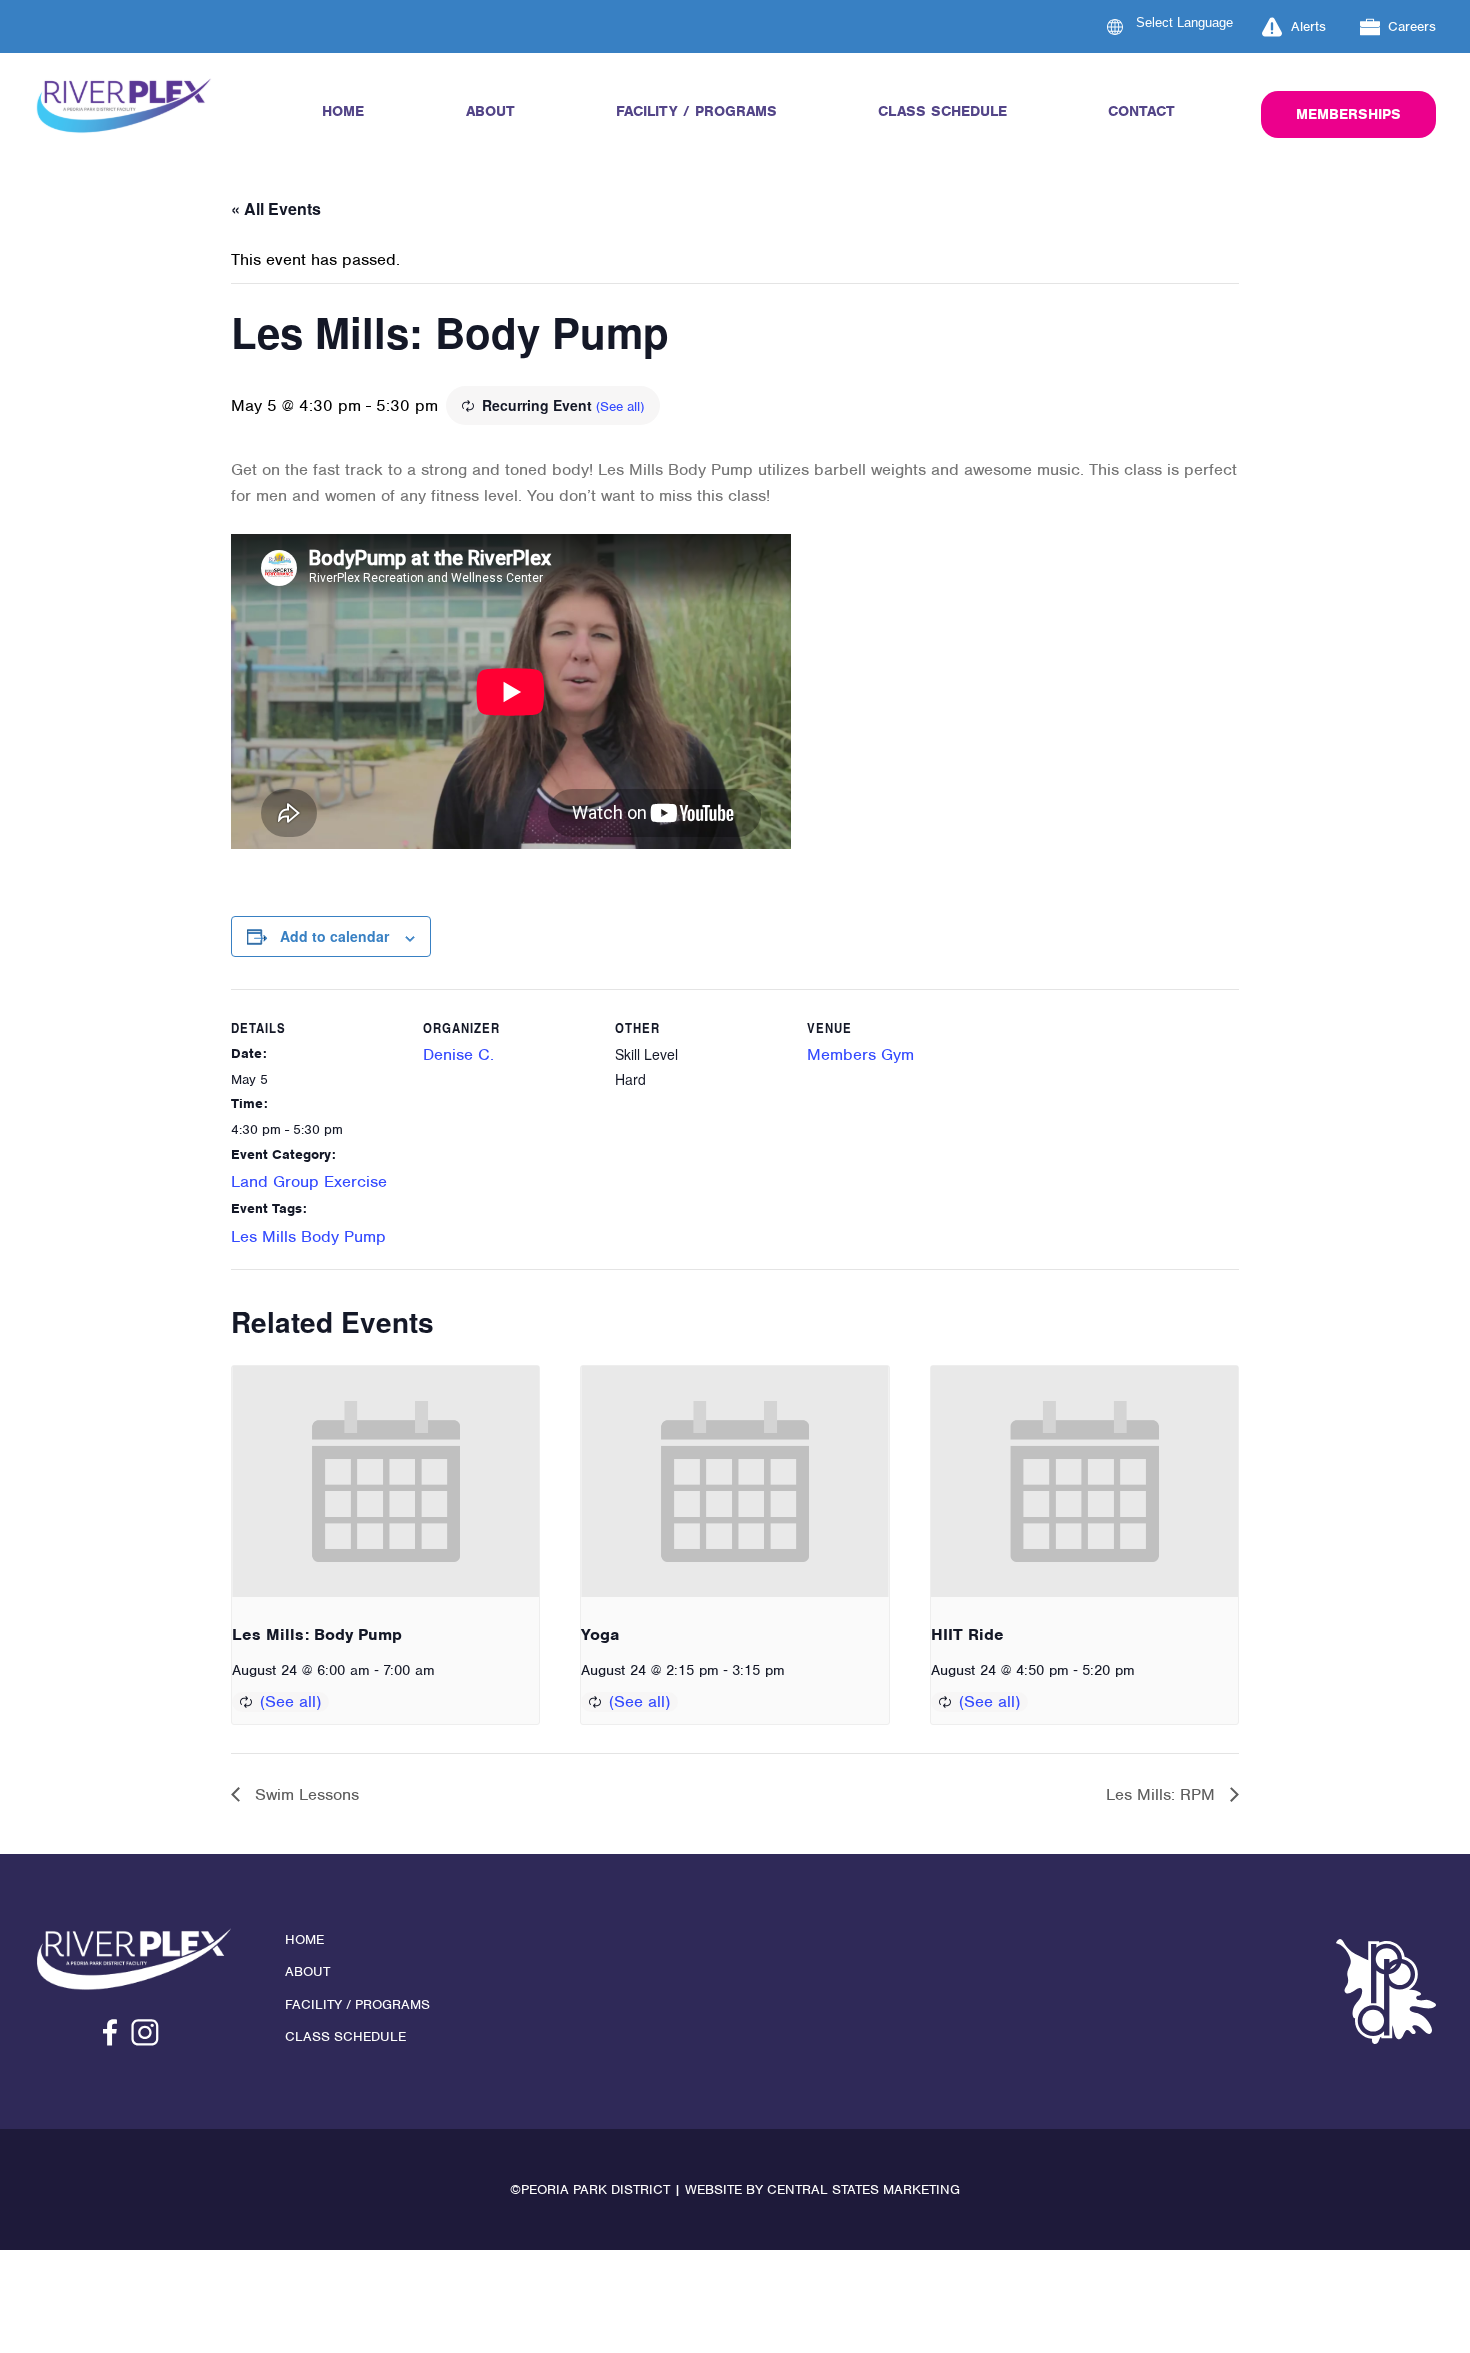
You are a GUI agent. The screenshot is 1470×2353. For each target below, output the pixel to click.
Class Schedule (942, 111)
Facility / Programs (696, 111)
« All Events (276, 208)
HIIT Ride (967, 1634)
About (490, 111)
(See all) (620, 406)
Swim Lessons (304, 1794)
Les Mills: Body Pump (317, 1634)
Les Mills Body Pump (308, 1236)
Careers (1412, 26)
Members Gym (860, 1054)
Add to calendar (334, 936)
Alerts (1308, 26)
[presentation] (385, 1481)
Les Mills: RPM (1163, 1794)
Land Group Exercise (309, 1181)
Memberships (1348, 114)
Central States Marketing (863, 2189)
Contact (1141, 111)
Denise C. (458, 1054)
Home (343, 111)
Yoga (600, 1634)
